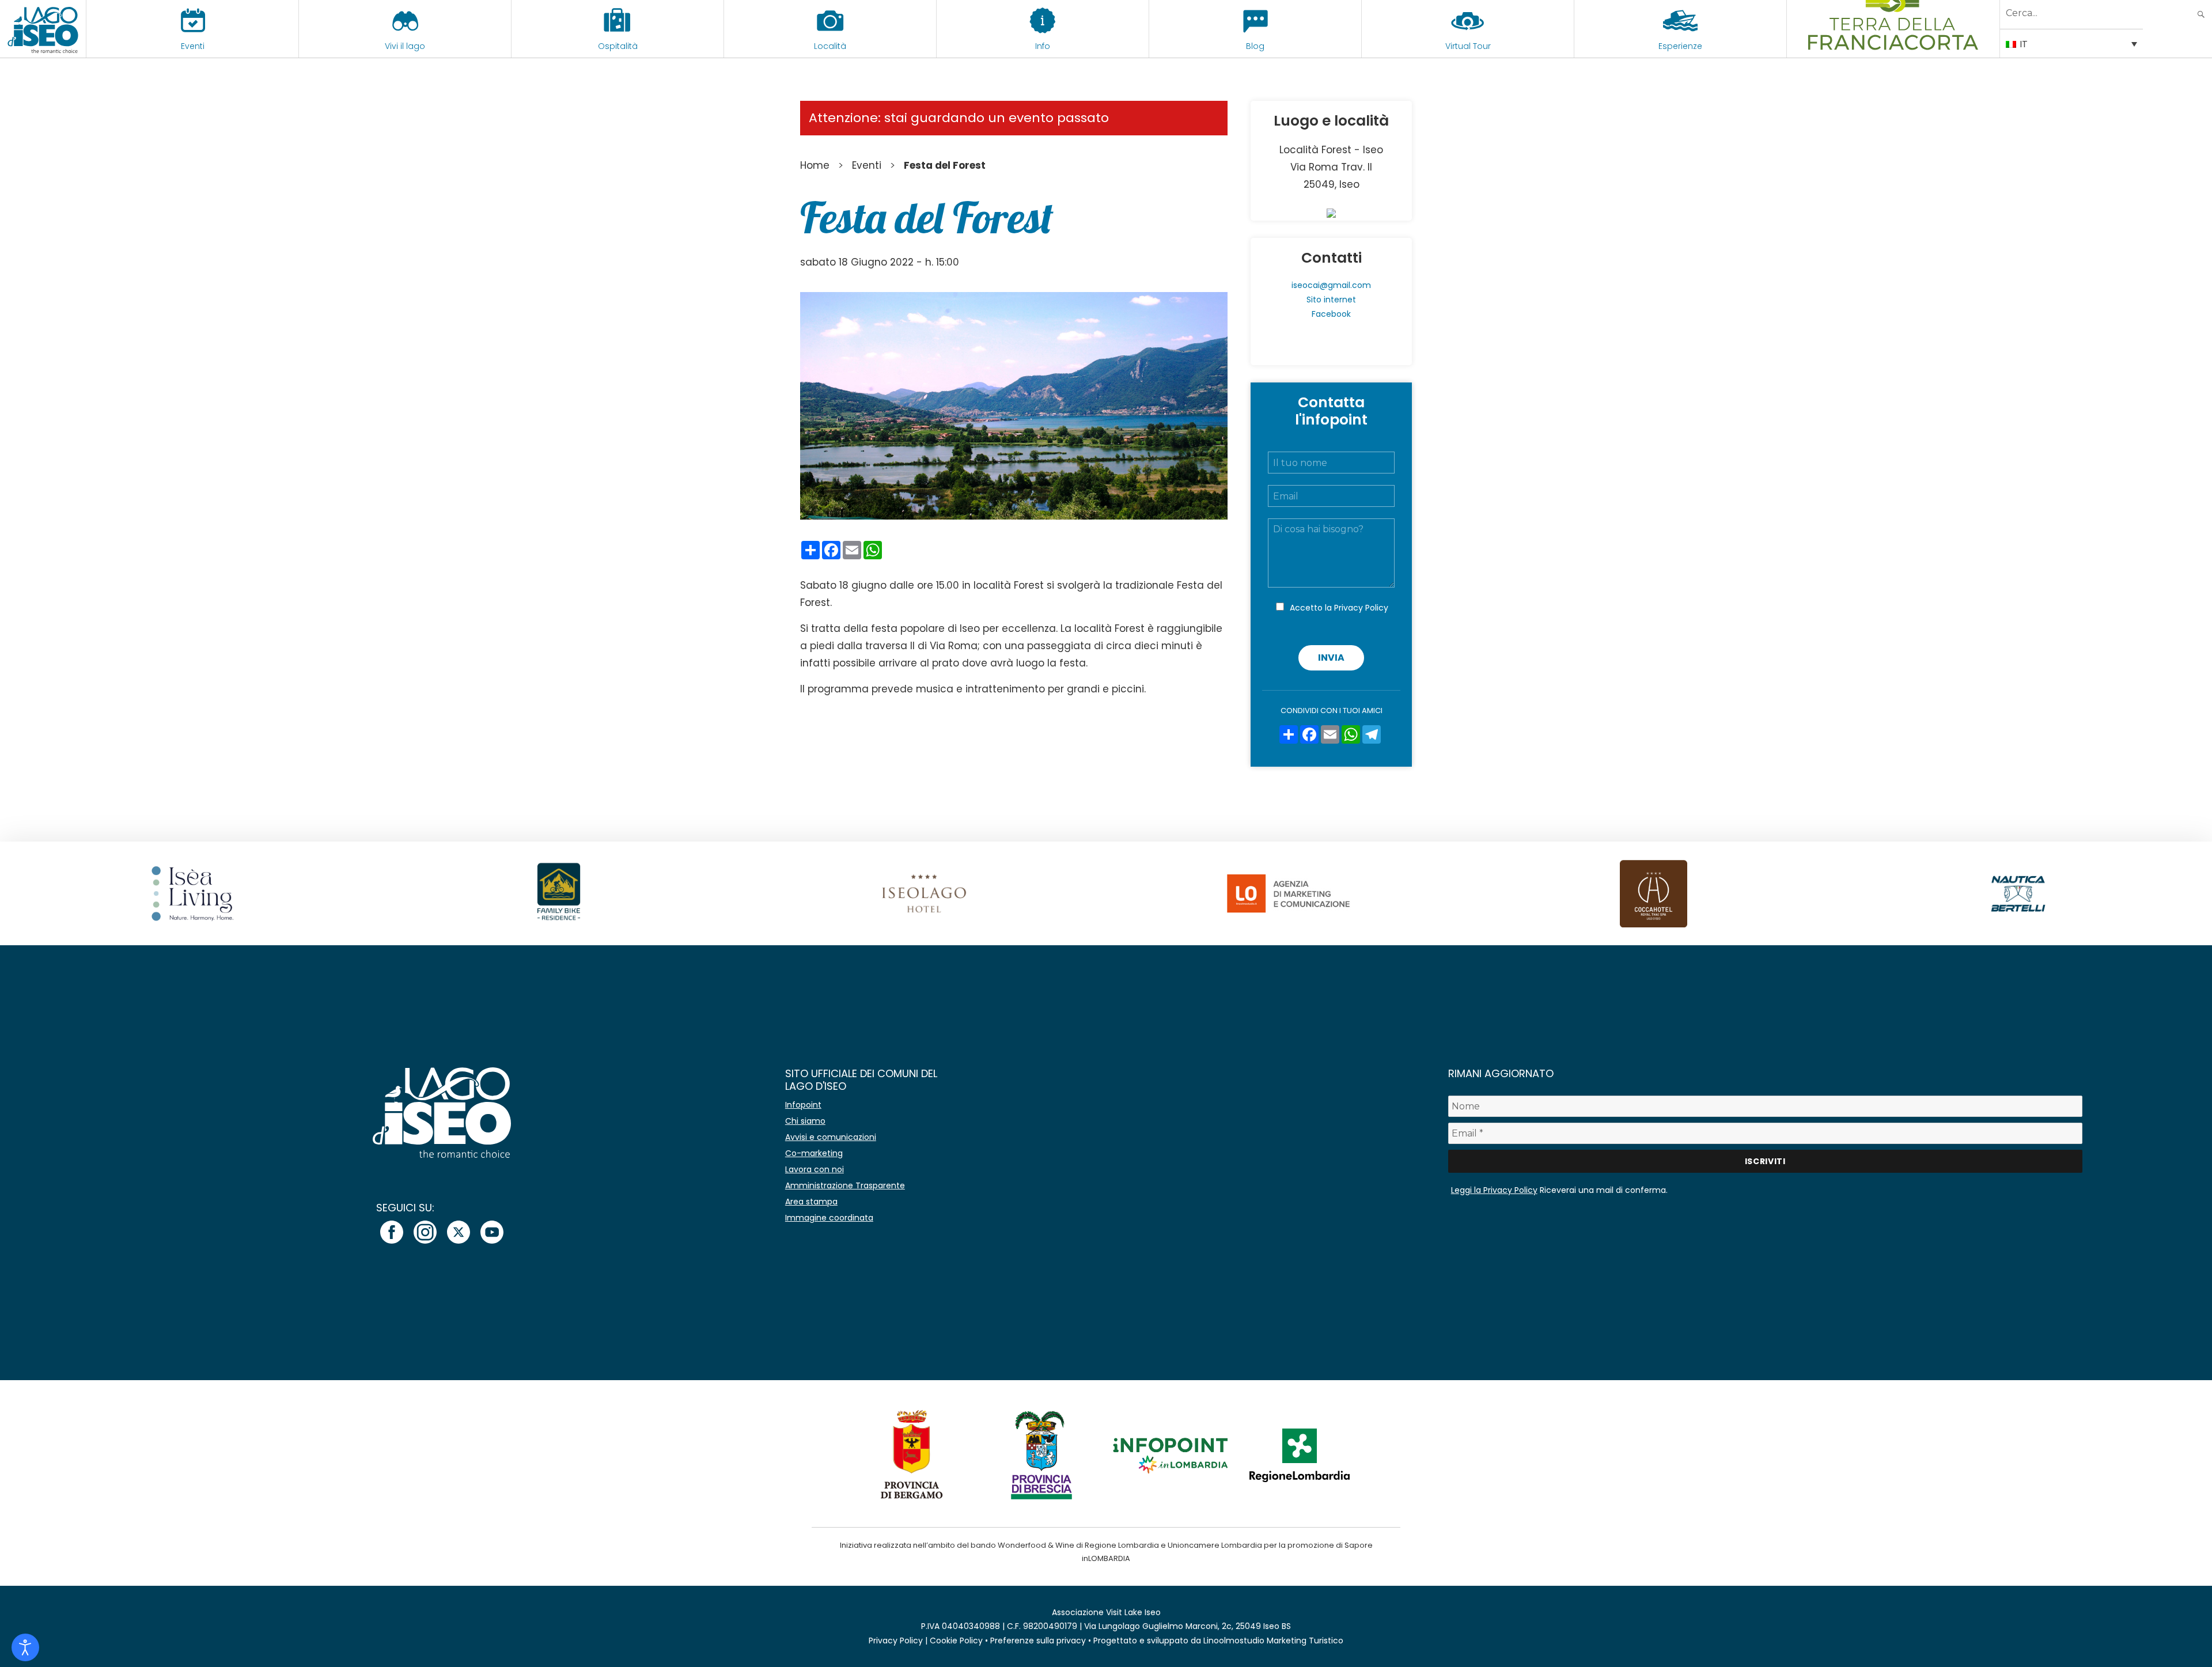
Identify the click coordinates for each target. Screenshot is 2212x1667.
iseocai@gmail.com (1331, 285)
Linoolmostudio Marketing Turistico (1273, 1641)
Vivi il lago (405, 46)
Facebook (1331, 314)
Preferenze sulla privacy (1038, 1641)
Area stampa (811, 1202)
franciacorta (1893, 46)
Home (815, 165)
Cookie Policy (956, 1641)
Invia (1331, 658)
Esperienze (1680, 46)
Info (1043, 46)
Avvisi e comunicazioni (831, 1137)
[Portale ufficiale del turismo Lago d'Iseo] (43, 29)
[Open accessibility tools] (25, 1647)
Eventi (193, 46)
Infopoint (803, 1105)
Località (830, 46)
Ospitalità (618, 46)
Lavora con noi (815, 1169)
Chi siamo (805, 1121)
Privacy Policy (1361, 608)
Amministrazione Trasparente (845, 1185)
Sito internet (1331, 300)
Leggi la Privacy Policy (1494, 1190)
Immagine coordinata (829, 1218)
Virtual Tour (1468, 46)
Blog (1255, 46)
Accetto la (1339, 608)
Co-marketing (814, 1153)
